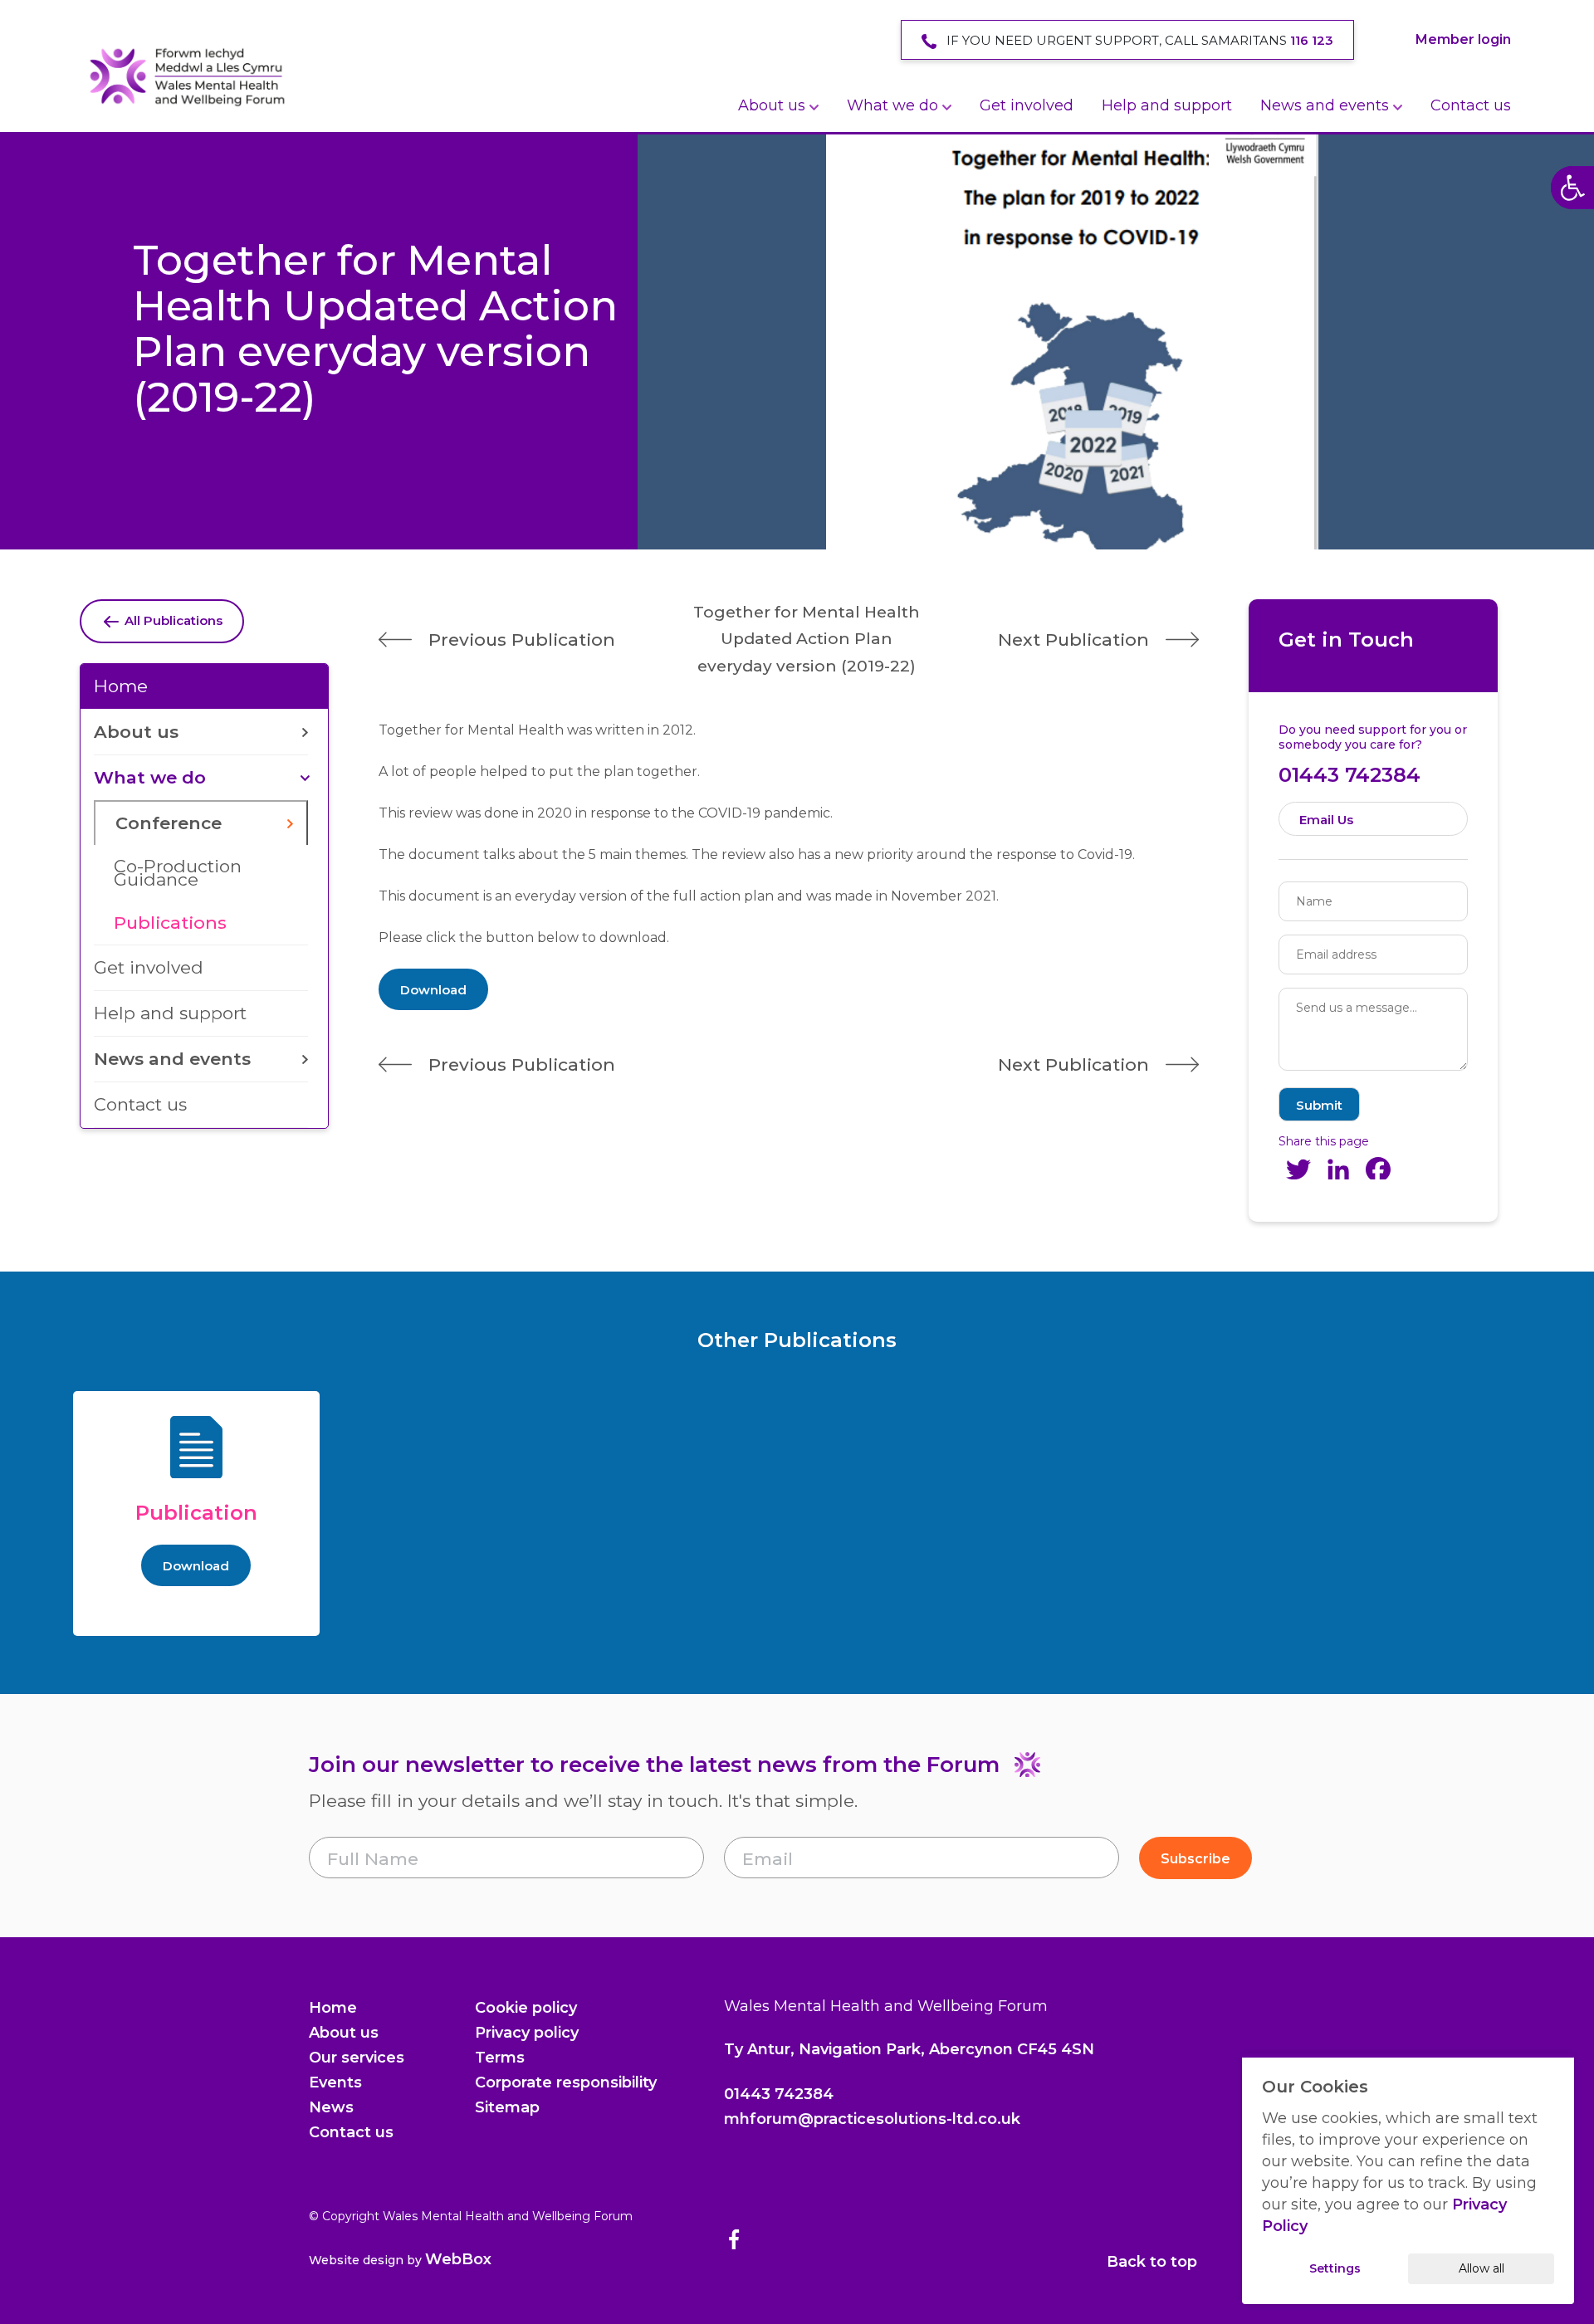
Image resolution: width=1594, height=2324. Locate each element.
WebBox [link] (458, 2259)
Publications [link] (170, 923)
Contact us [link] (1471, 105)
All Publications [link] (172, 620)
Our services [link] (357, 2058)
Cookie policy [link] (526, 2008)
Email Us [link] (1326, 820)
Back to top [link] (1152, 2262)
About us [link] (772, 105)
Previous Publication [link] (522, 640)
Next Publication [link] (1073, 640)
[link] (187, 76)
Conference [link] (169, 823)
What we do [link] (892, 105)
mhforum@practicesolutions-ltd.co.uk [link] (872, 2119)
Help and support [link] (1167, 105)
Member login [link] (1463, 39)
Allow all (1482, 2268)
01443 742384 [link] (1350, 775)
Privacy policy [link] (527, 2033)
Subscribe (1195, 1859)
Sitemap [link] (507, 2107)
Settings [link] (1335, 2268)
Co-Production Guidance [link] (178, 873)
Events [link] (335, 2082)
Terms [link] (500, 2058)
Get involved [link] (1027, 105)
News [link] (331, 2107)
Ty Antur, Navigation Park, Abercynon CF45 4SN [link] (909, 2049)
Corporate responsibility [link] (566, 2082)
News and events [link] (1325, 105)
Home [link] (121, 686)
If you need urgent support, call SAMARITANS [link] (1138, 40)
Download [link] (433, 990)
